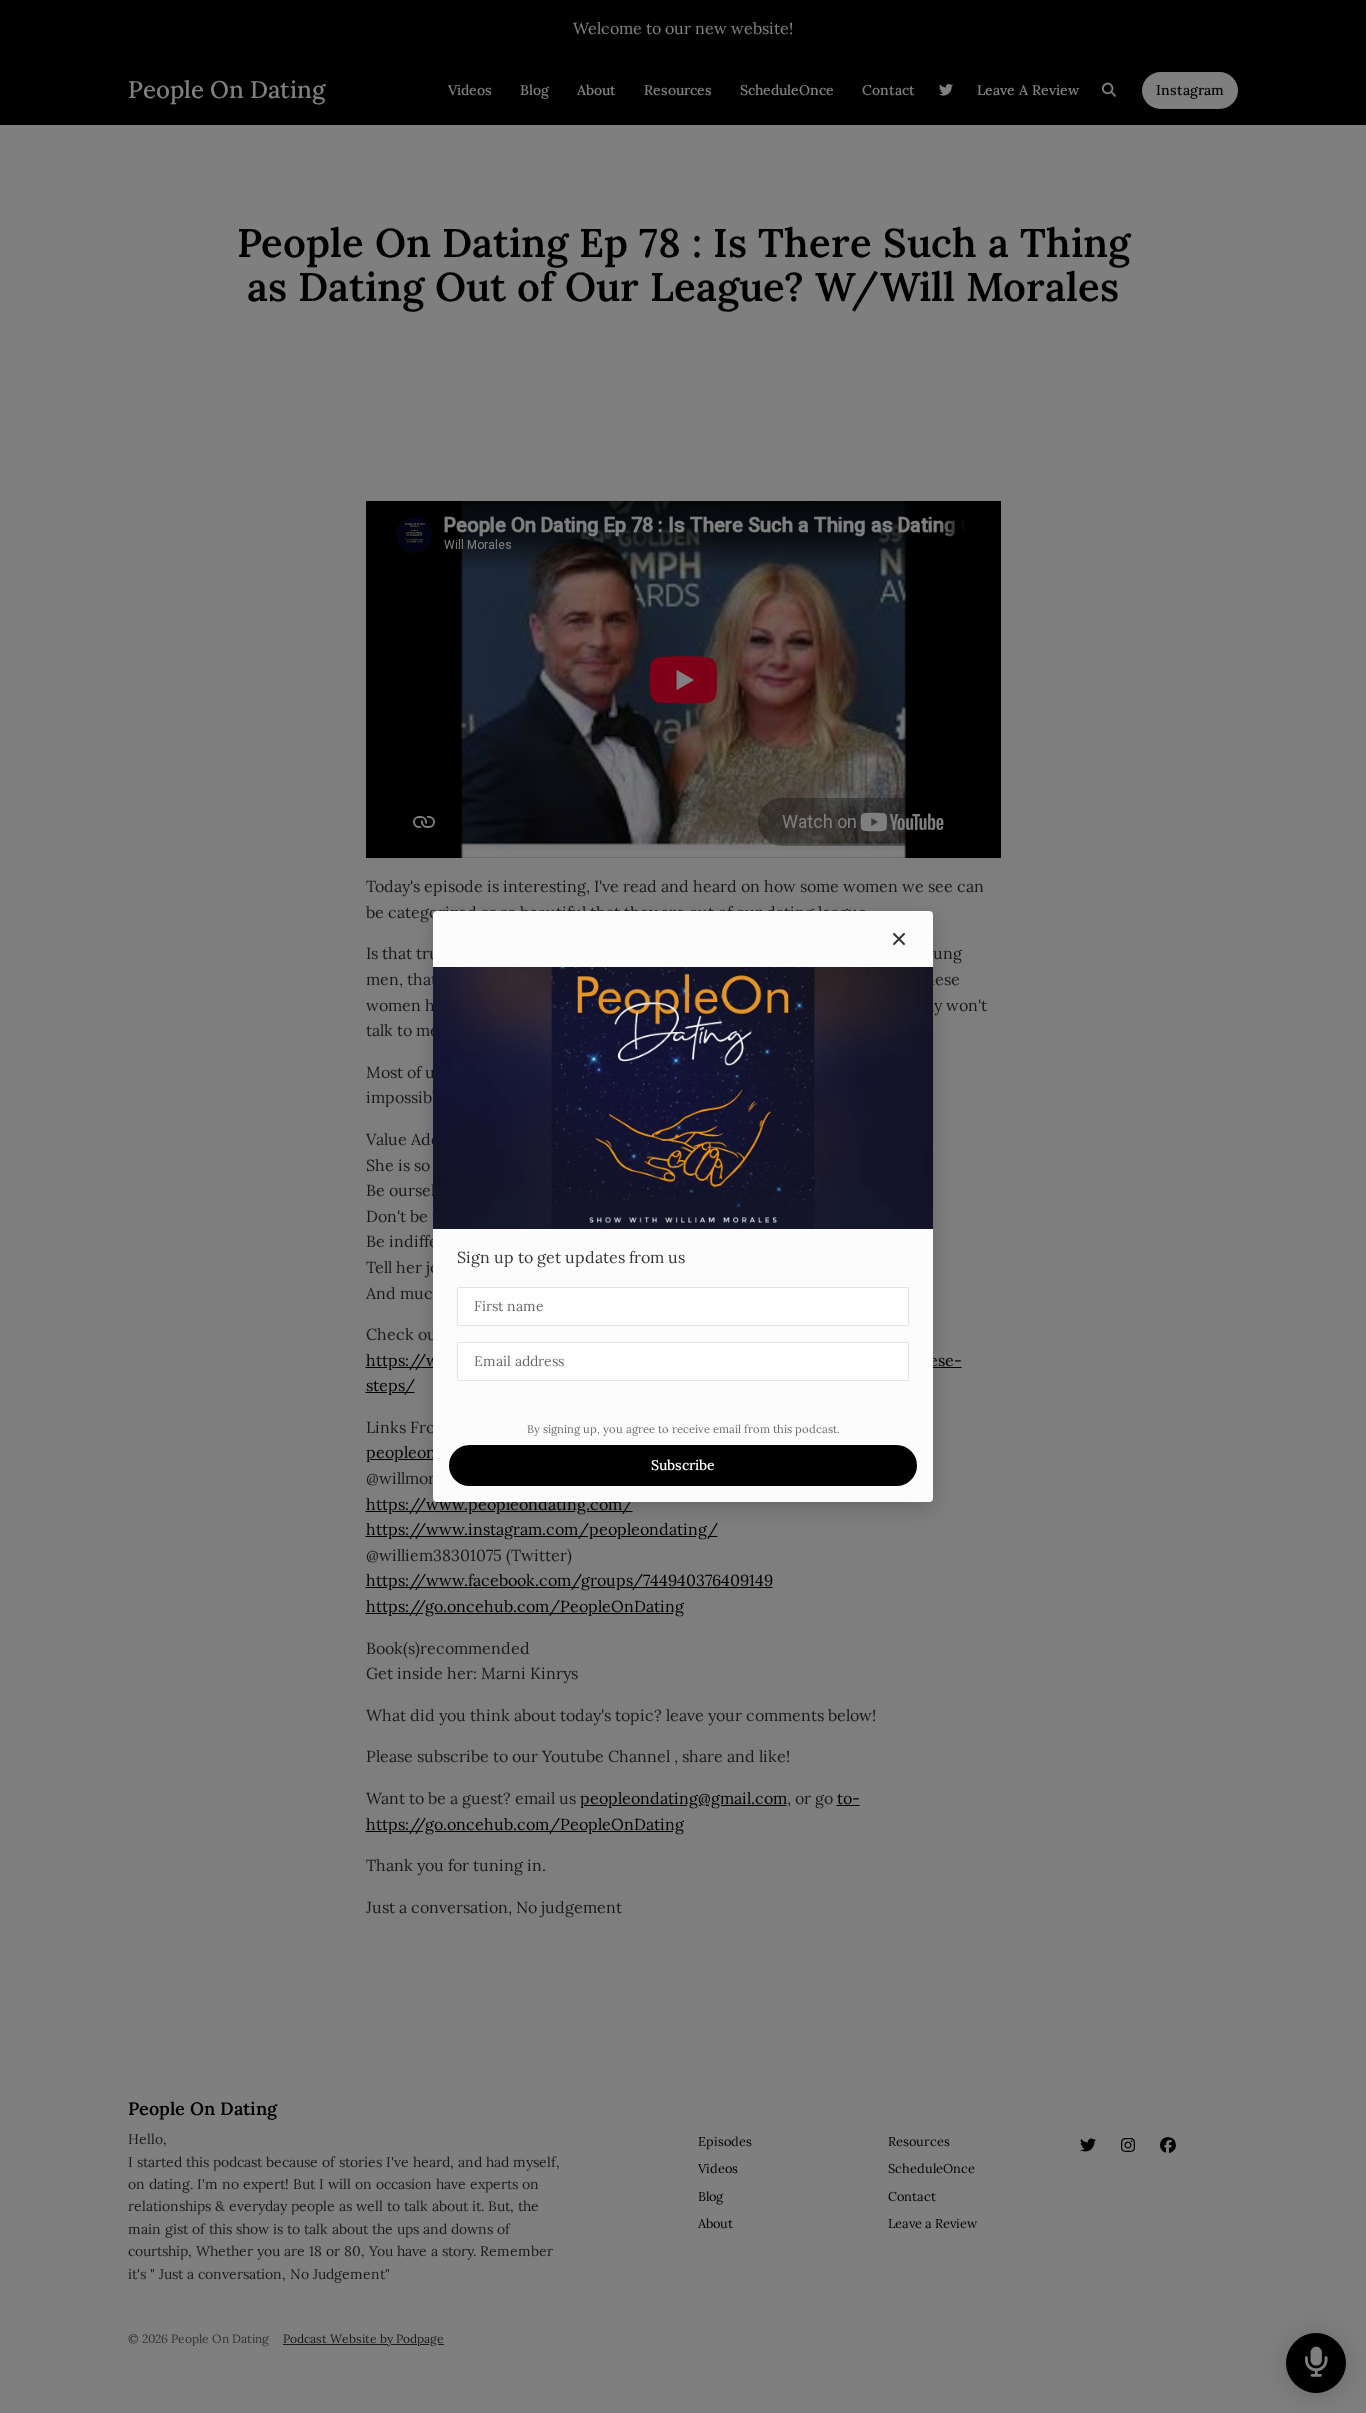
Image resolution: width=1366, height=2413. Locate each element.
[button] (899, 939)
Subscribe (683, 1465)
